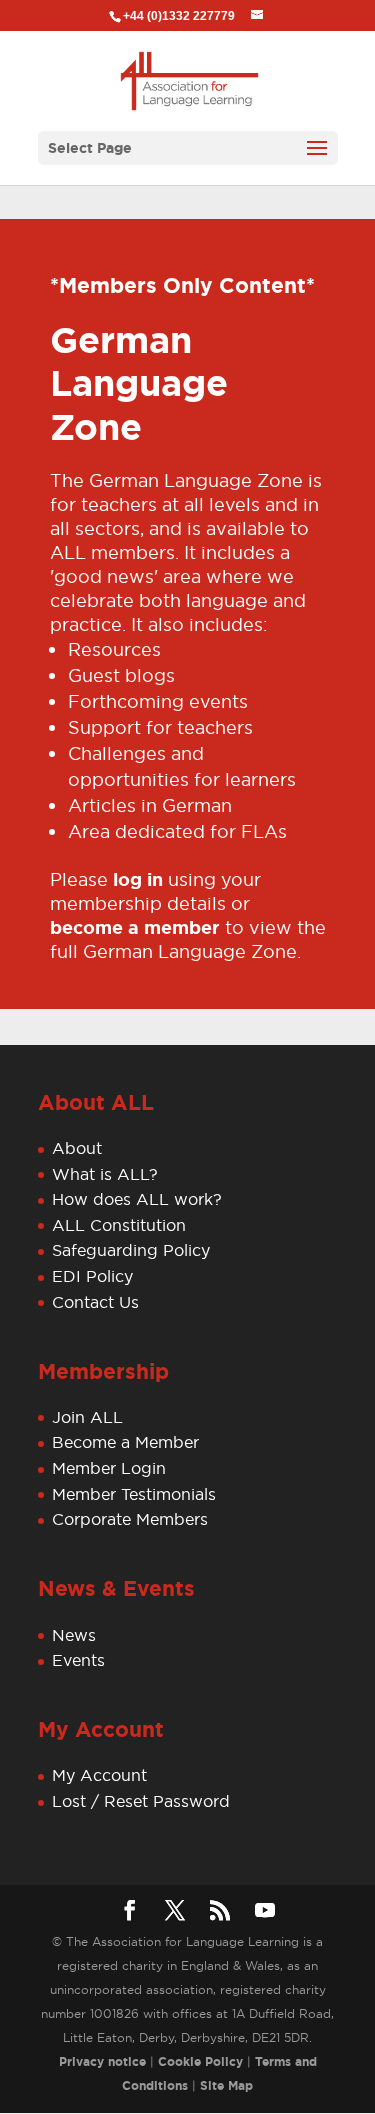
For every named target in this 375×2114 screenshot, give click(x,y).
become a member (135, 928)
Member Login (109, 1468)
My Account (99, 1775)
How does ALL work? (137, 1199)
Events (78, 1660)
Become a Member (125, 1442)
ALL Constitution (119, 1225)
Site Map (226, 2086)
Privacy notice (102, 2062)
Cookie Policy (200, 2062)
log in (138, 880)
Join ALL (87, 1417)
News (74, 1635)
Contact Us (95, 1302)
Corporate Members (130, 1519)
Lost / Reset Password (141, 1801)
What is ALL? (105, 1174)
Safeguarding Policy (131, 1250)
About (77, 1148)
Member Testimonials (134, 1494)
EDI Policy (92, 1276)
